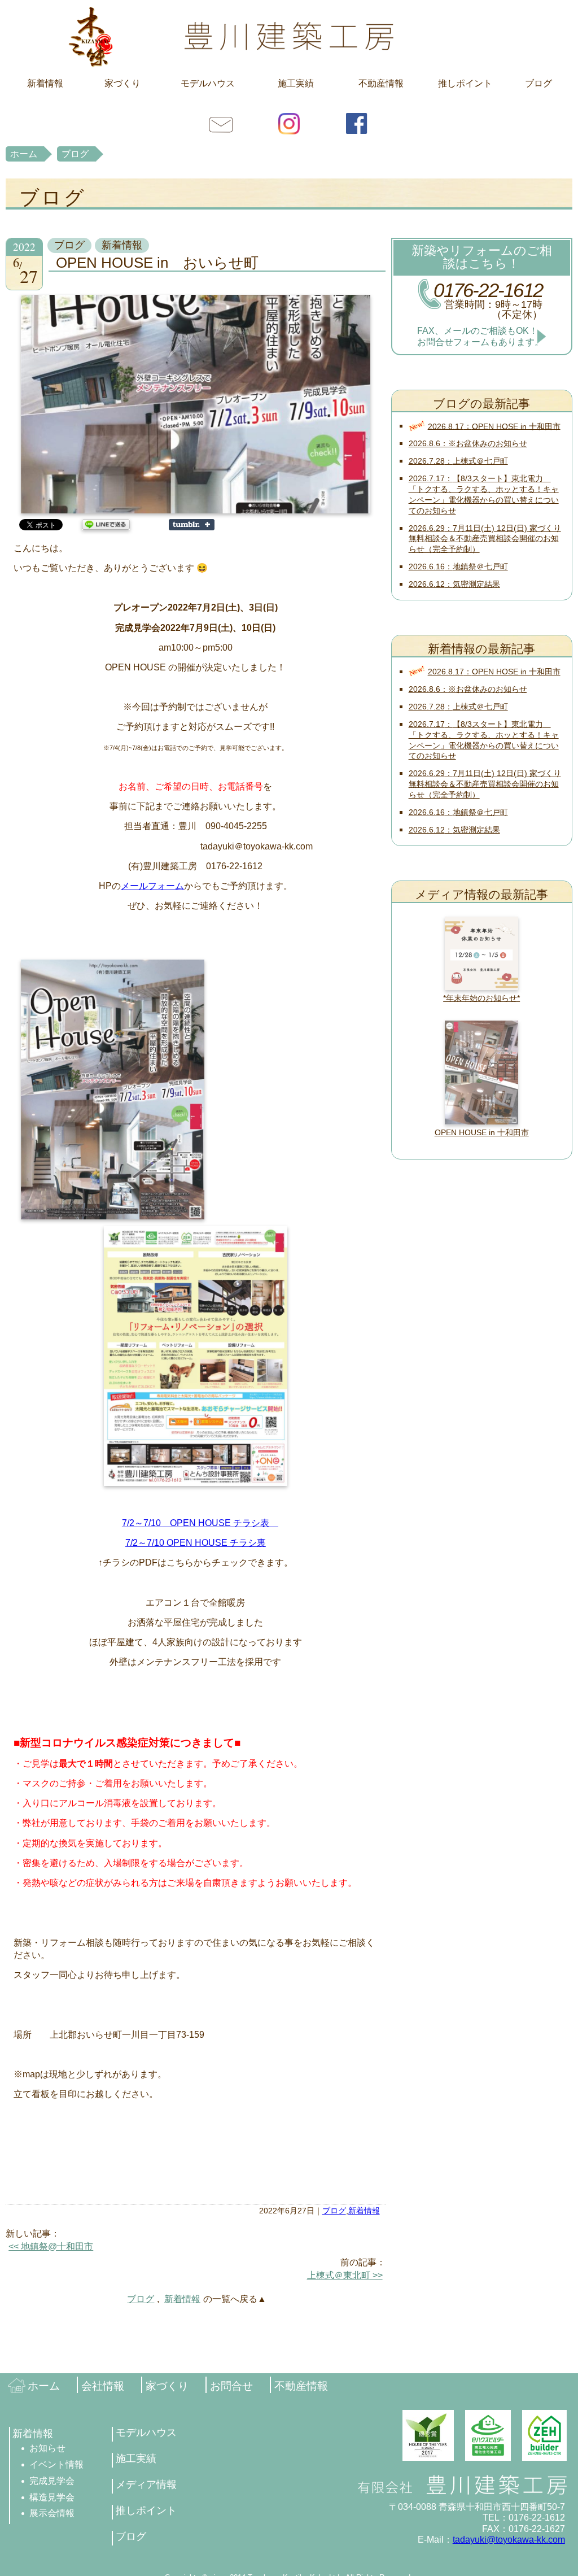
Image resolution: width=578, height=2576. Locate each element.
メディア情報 (146, 2485)
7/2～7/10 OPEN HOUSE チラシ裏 (196, 1543)
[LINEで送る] (106, 524)
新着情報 (45, 83)
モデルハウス (208, 83)
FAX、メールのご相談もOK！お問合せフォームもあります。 (480, 336)
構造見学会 (52, 2497)
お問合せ (221, 123)
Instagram (289, 123)
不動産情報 (381, 83)
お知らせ (47, 2448)
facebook (357, 123)
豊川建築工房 (289, 36)
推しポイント (465, 83)
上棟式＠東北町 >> (345, 2275)
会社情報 (103, 2386)
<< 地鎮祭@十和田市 (51, 2246)
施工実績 (296, 83)
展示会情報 (52, 2513)
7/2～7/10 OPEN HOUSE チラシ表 (200, 1523)
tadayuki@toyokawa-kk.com (509, 2540)
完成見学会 (52, 2481)
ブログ (538, 83)
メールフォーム (152, 886)
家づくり (122, 83)
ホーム (24, 154)
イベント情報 (56, 2464)
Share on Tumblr (192, 525)
